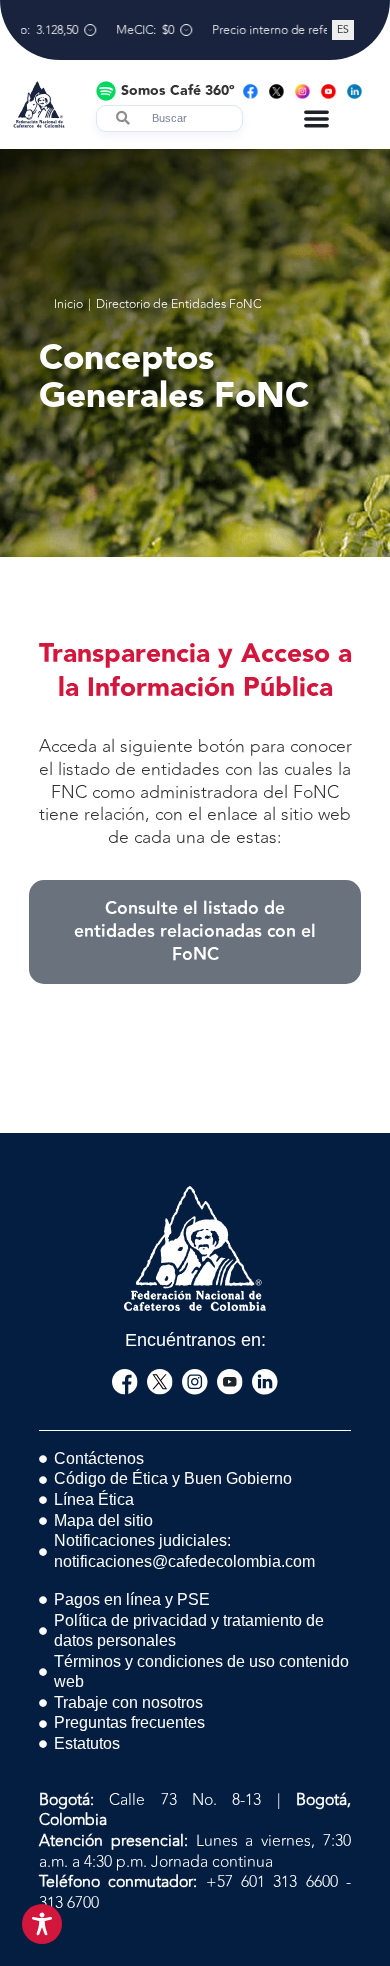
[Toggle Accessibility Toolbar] (42, 1924)
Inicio (68, 304)
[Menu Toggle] (316, 118)
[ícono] (125, 1382)
